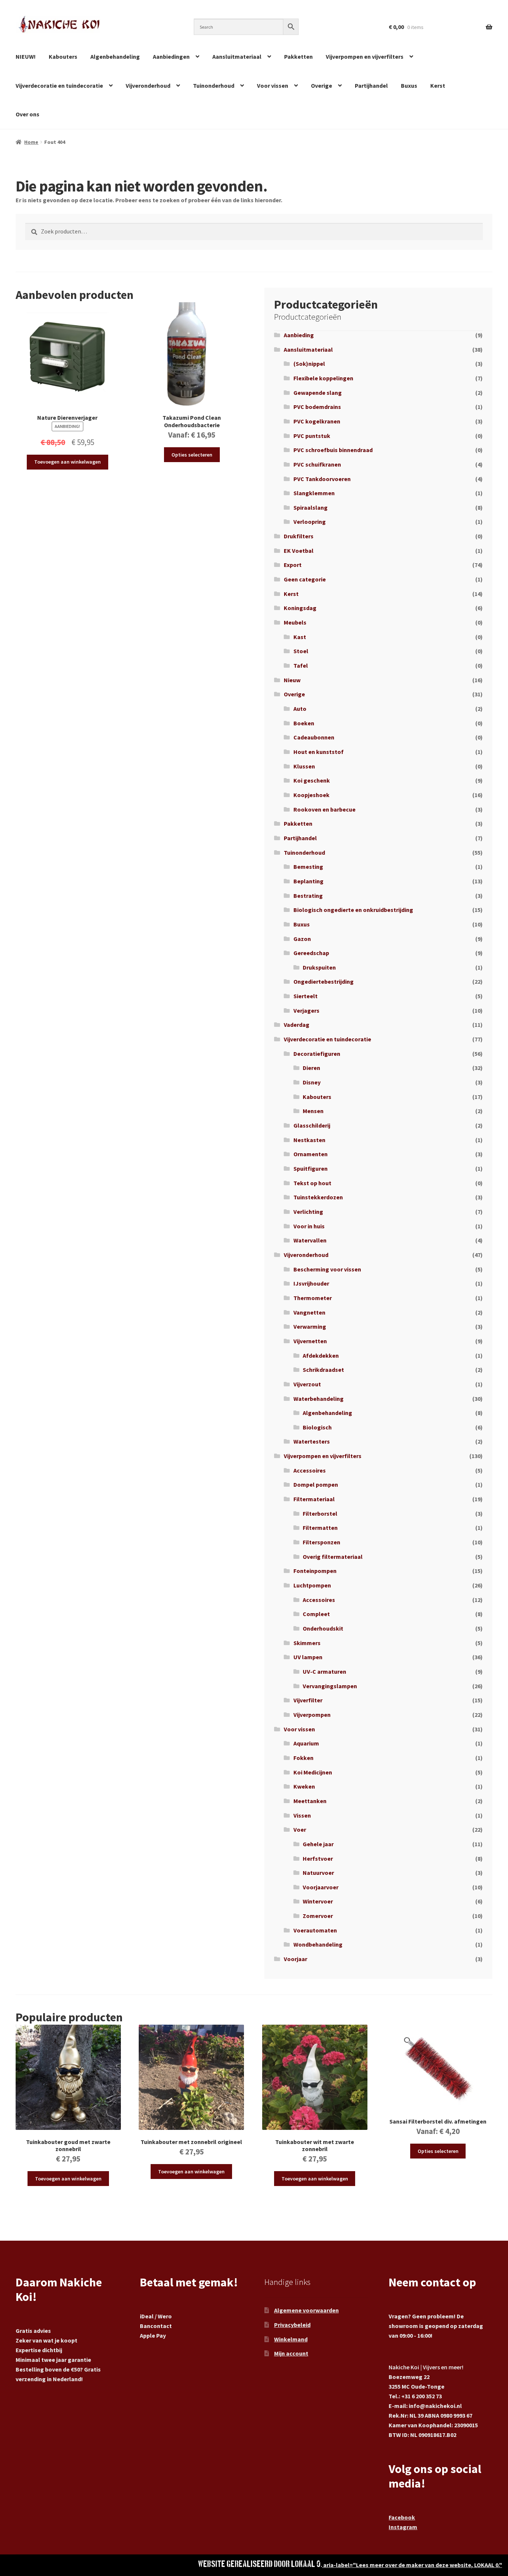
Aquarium (306, 1743)
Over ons (28, 114)
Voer (300, 1829)
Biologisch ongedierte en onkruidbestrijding (353, 910)
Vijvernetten (310, 1341)
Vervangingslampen (330, 1686)
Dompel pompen (316, 1484)
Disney (312, 1082)
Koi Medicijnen (313, 1772)
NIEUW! (26, 57)
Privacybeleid (292, 2325)
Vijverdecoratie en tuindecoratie (59, 86)
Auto (300, 709)
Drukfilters (299, 536)
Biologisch (317, 1427)
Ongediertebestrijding (324, 981)
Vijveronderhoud (148, 86)
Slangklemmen (314, 493)
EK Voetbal (299, 551)
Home (31, 142)
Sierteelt (306, 996)
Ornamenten (311, 1154)
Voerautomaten (315, 1930)
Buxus (409, 86)
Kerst (438, 86)
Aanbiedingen (171, 57)
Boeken (304, 723)
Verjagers (306, 1010)
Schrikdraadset (323, 1370)
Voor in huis (309, 1226)
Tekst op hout (312, 1183)
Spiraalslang (311, 507)
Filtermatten (320, 1528)
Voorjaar (295, 1959)
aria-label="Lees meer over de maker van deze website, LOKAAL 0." (412, 2565)
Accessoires (310, 1470)
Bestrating (308, 896)
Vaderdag (297, 1025)
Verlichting (308, 1212)
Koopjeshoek (311, 795)
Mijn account (291, 2353)
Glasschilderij (312, 1125)
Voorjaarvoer (321, 1887)
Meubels (295, 622)
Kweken (304, 1786)
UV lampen (308, 1657)
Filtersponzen (321, 1542)
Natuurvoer (318, 1873)
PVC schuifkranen (317, 464)
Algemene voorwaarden (306, 2310)
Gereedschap (311, 953)
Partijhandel (371, 86)
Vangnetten (309, 1312)
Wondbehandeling (318, 1944)
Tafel (301, 665)
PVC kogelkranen (317, 421)
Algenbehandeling (115, 57)
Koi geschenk (312, 780)
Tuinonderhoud (214, 86)
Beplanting (308, 881)
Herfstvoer (318, 1858)
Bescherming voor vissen (327, 1269)
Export (293, 565)
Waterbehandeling (319, 1399)
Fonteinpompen (315, 1571)
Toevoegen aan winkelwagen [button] (67, 462)
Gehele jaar (318, 1844)
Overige (321, 86)
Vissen (302, 1815)
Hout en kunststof (319, 752)
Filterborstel (320, 1513)
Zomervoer (318, 1916)
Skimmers (307, 1643)
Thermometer (313, 1298)
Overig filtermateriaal (333, 1557)
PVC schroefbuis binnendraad (333, 450)
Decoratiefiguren (317, 1054)
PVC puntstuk (312, 436)
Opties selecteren (192, 455)
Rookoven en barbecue (324, 809)
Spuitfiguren (311, 1168)
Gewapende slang (318, 393)
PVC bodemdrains (317, 407)
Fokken (303, 1758)
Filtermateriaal (314, 1499)
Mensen (313, 1111)
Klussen (304, 766)
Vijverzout (307, 1384)
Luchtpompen (312, 1585)
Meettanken (310, 1801)
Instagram (403, 2527)
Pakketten (298, 57)
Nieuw (292, 680)
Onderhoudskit (323, 1628)
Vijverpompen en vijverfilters (365, 57)
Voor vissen (273, 86)
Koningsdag (300, 608)
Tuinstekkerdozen (318, 1197)
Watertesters (312, 1441)
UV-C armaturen (324, 1671)
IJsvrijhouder (311, 1283)
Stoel (301, 651)
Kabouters (63, 57)
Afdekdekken (321, 1355)
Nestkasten (309, 1140)
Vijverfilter (308, 1700)
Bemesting (308, 867)
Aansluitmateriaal (237, 57)
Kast (300, 637)
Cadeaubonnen (314, 737)
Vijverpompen (312, 1715)
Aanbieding (299, 335)
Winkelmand (291, 2339)
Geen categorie (305, 579)
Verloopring (310, 522)
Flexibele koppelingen (323, 378)
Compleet (316, 1614)
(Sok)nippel (309, 364)
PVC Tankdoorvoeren (322, 479)
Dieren (311, 1068)
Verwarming (310, 1326)
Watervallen (310, 1240)
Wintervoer (318, 1901)
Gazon (302, 939)
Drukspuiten (319, 967)
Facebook (402, 2517)
